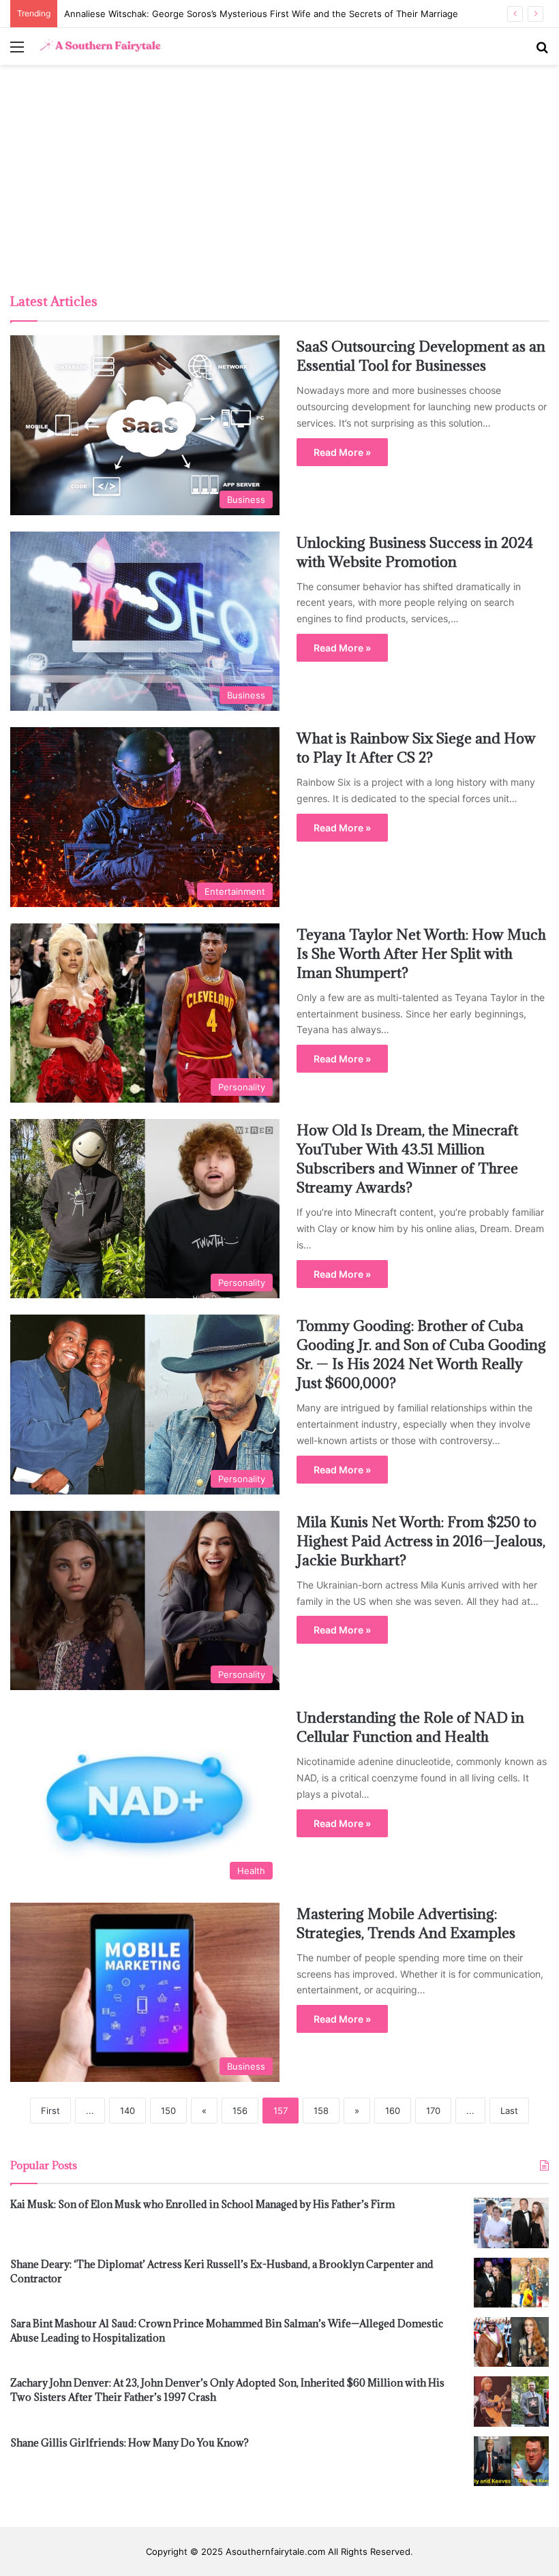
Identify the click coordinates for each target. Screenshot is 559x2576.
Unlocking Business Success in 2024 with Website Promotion (415, 552)
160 (393, 2111)
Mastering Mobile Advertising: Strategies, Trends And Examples (406, 1923)
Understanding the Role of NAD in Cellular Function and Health (410, 1727)
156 (240, 2111)
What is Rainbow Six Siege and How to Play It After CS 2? (416, 748)
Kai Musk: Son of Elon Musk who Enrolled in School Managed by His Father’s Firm (202, 2204)
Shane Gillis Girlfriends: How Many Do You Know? (130, 2443)
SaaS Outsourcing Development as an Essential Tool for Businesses (421, 356)
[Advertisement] (279, 181)
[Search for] (542, 51)
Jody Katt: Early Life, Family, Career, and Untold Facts (178, 14)
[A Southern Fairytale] (99, 46)
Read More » (342, 452)
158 (321, 2111)
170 (433, 2111)
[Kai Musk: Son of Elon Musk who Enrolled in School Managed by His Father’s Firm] (511, 2223)
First (50, 2111)
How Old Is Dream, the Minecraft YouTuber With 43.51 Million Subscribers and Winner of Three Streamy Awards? (407, 1159)
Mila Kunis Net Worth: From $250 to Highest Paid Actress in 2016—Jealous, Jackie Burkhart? (421, 1541)
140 (127, 2111)
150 (168, 2111)
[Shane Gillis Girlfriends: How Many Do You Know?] (511, 2461)
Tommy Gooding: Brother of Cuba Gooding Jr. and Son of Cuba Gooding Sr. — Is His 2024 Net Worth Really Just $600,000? (421, 1354)
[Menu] (17, 51)
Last (509, 2111)
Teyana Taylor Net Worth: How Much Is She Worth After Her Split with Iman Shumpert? (421, 954)
